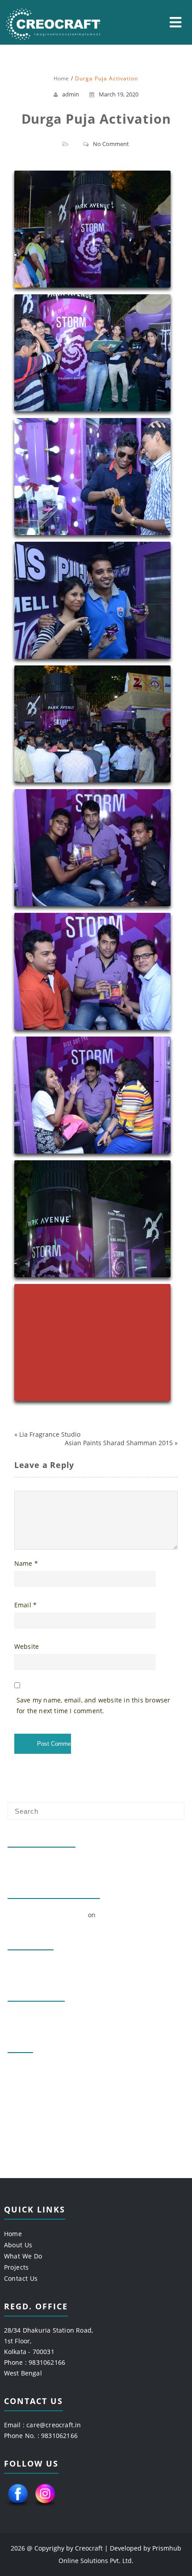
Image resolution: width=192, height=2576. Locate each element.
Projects (17, 2267)
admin (71, 94)
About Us (18, 2245)
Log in (17, 2069)
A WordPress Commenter (47, 1915)
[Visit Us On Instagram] (45, 2507)
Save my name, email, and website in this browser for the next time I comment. (94, 1705)
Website (27, 1646)
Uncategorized (30, 2018)
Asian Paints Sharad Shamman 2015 (119, 1443)
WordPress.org (31, 2113)
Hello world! (27, 1863)
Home (13, 2234)
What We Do (23, 2256)
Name (26, 1563)
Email (25, 1605)
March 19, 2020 (119, 94)
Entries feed (27, 2084)
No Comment (111, 144)
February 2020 (30, 1966)
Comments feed (32, 2098)
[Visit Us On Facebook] (18, 2507)
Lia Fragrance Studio (50, 1434)
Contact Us (21, 2278)
